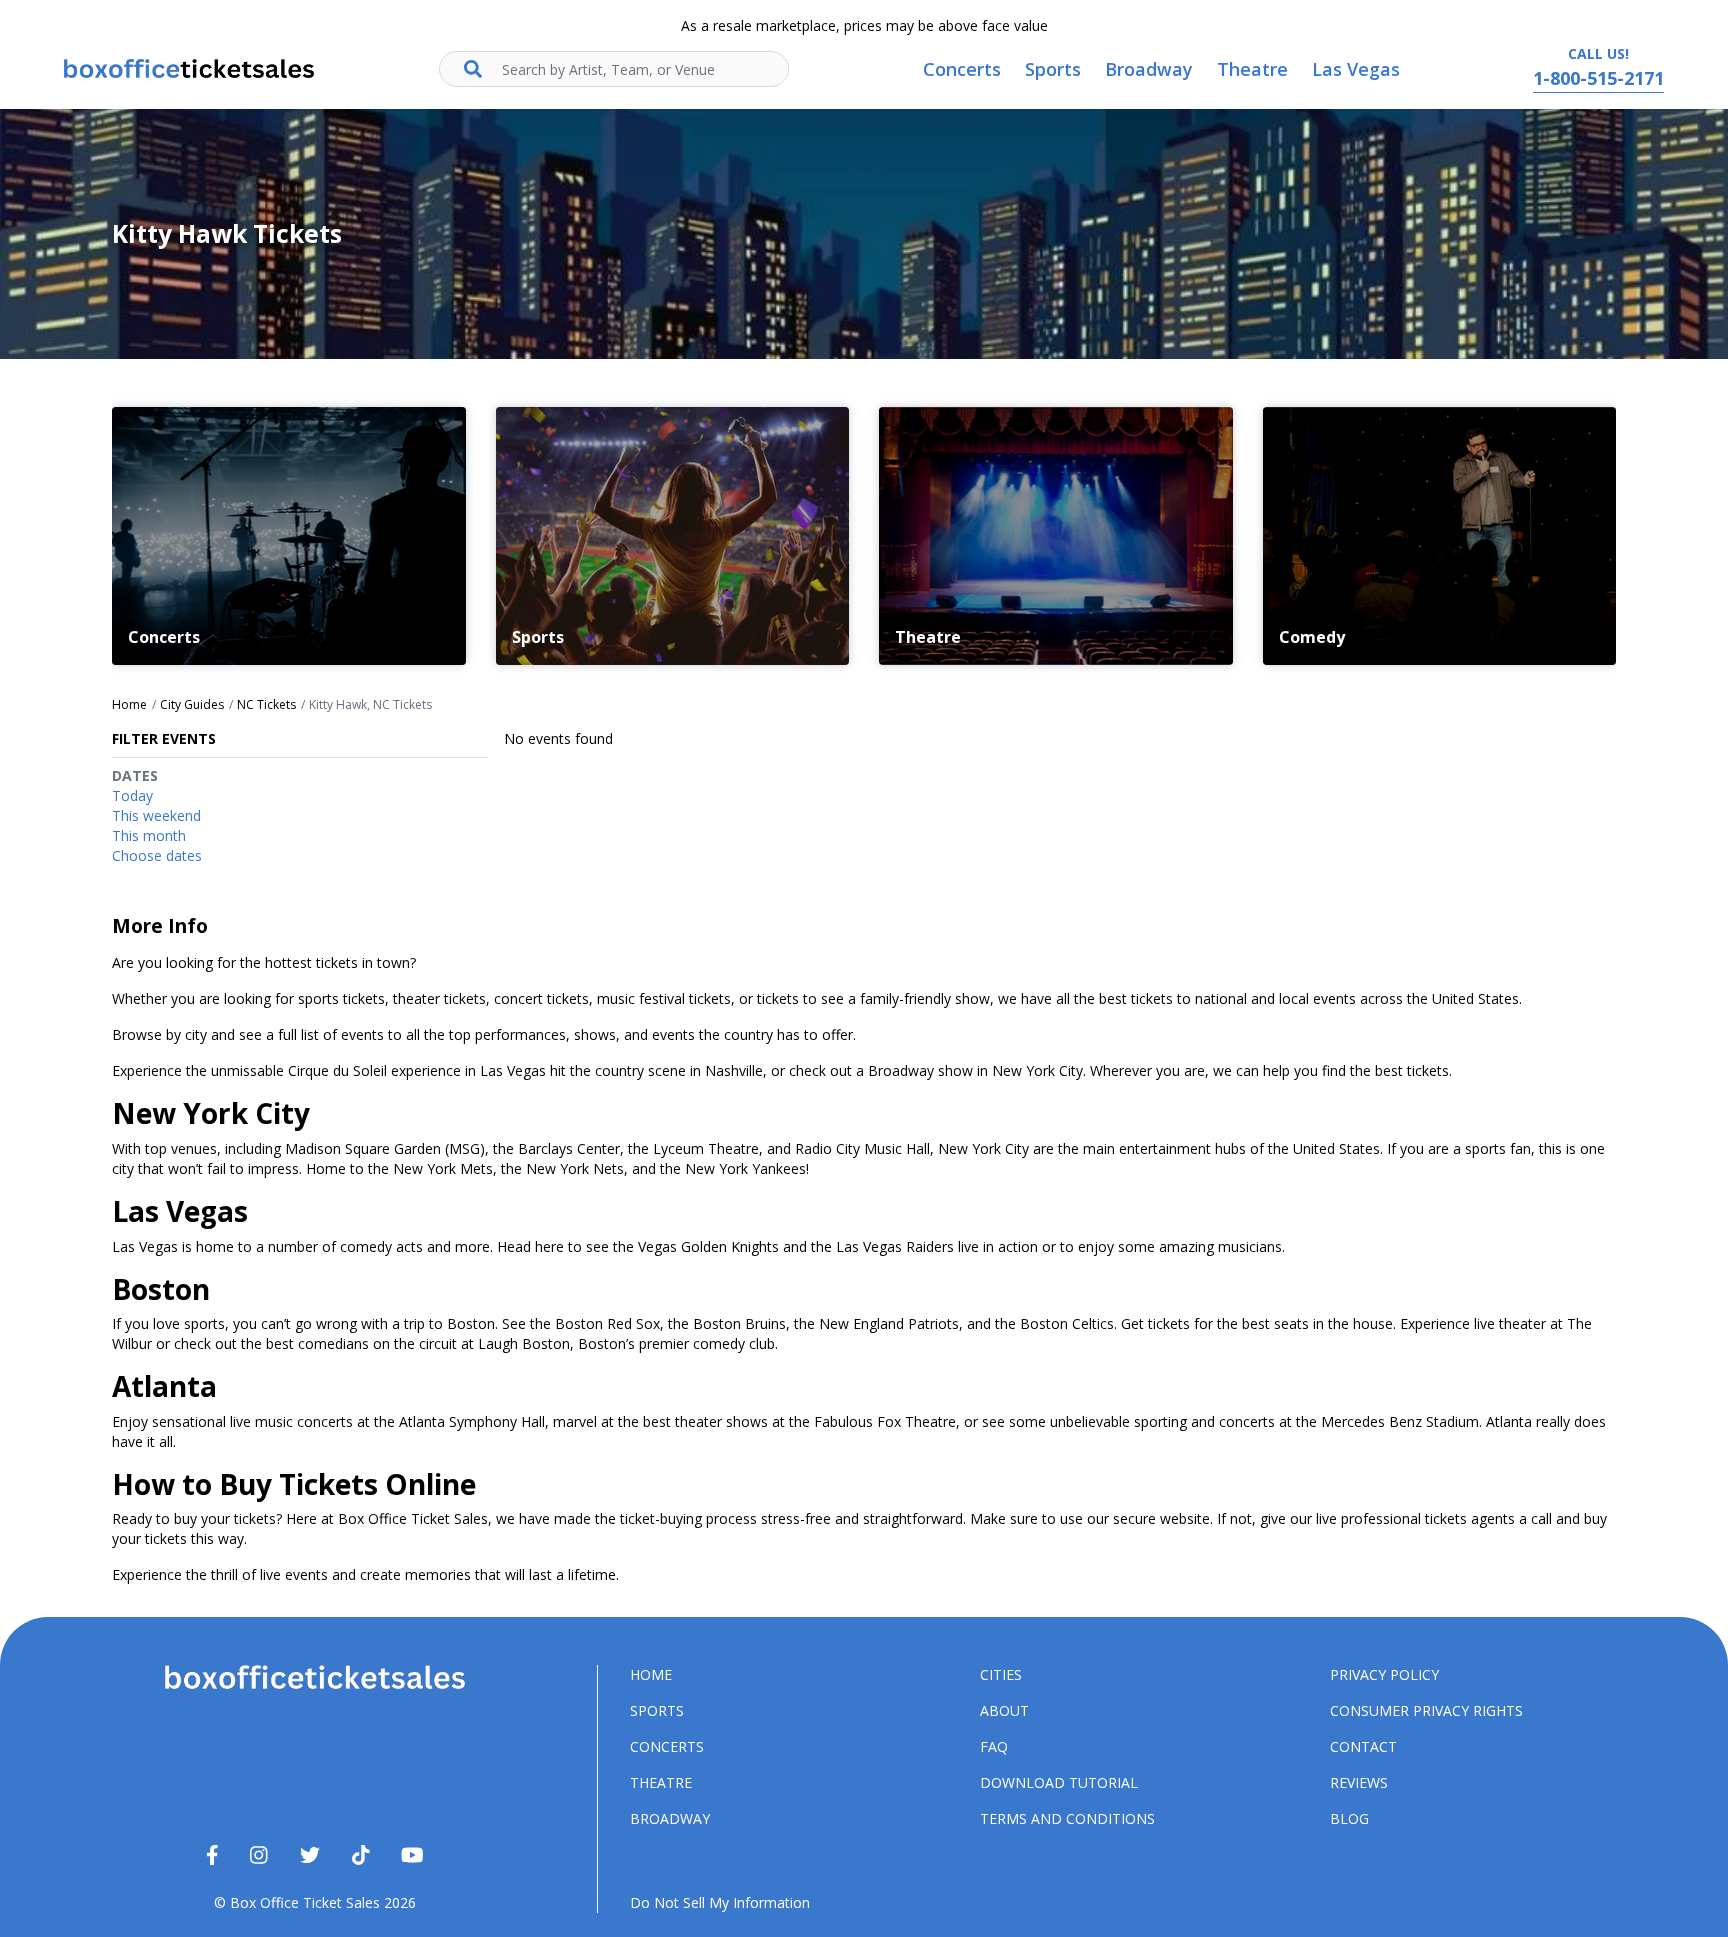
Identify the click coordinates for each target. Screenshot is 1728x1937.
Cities (1001, 1674)
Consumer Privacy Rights (1426, 1710)
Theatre (661, 1782)
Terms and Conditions (1067, 1818)
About (1004, 1710)
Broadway (670, 1818)
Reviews (1359, 1782)
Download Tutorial (1059, 1782)
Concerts (667, 1746)
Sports (657, 1710)
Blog (1349, 1818)
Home (651, 1674)
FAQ (994, 1746)
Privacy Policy (1384, 1674)
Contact (1363, 1746)
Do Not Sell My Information (720, 1902)
